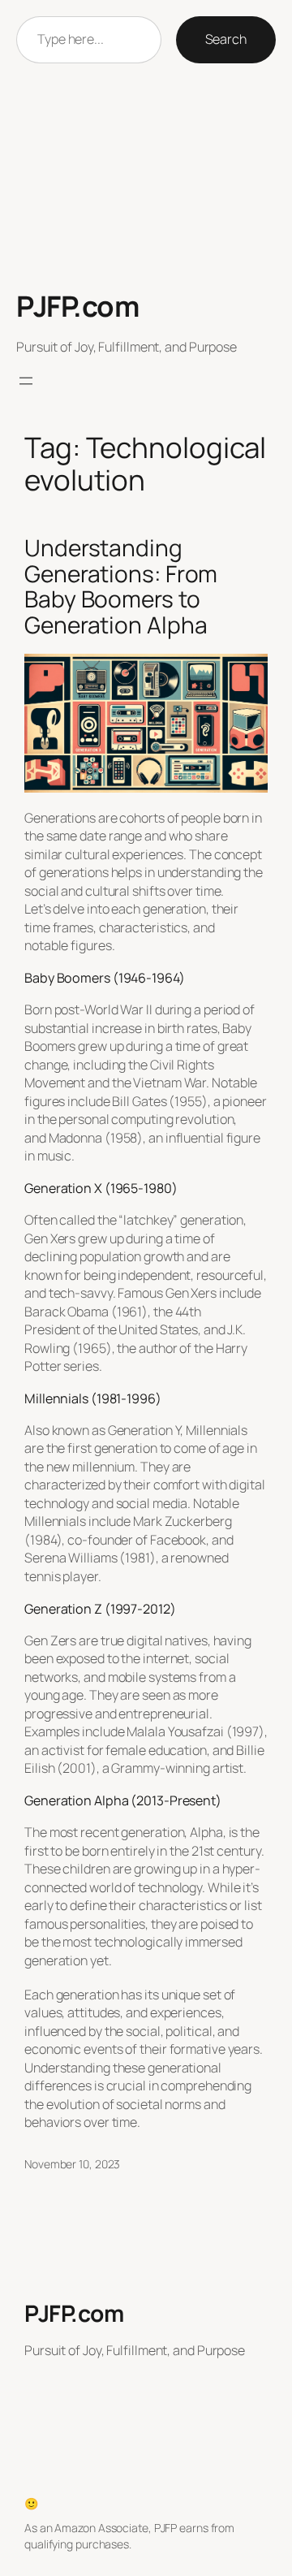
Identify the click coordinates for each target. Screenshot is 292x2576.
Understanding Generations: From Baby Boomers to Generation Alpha (121, 587)
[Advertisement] (146, 177)
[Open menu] (26, 381)
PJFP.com (77, 306)
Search (226, 39)
